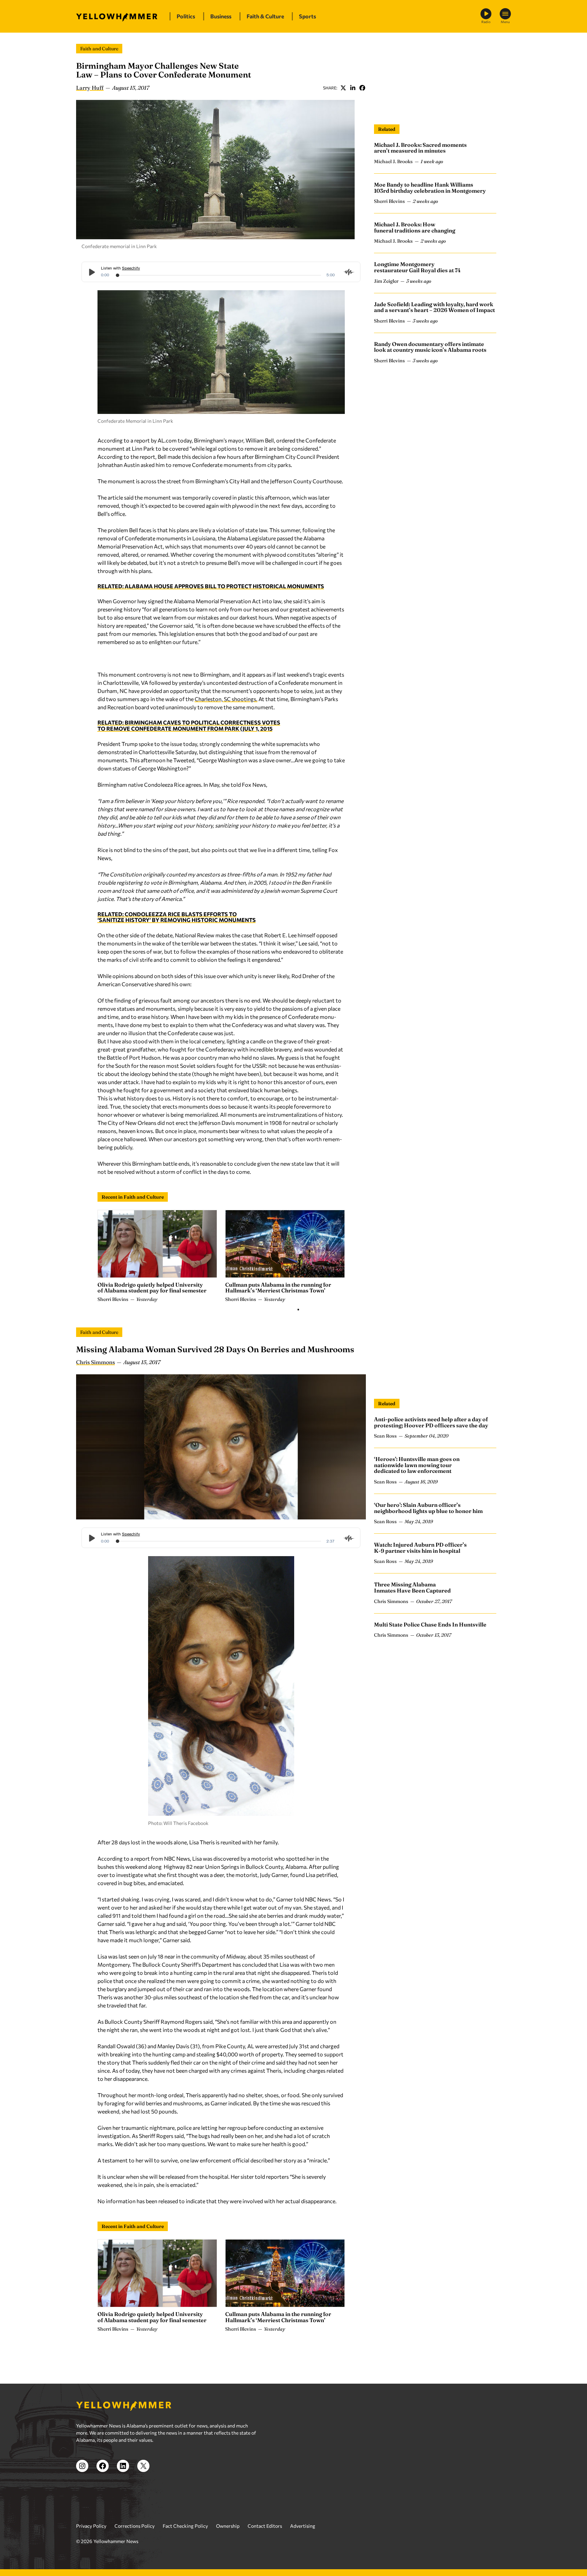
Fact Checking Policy (185, 2526)
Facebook (362, 88)
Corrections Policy (135, 2526)
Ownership (228, 2526)
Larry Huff (90, 88)
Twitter (343, 88)
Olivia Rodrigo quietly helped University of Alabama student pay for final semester (152, 1288)
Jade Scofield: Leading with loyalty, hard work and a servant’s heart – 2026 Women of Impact (434, 307)
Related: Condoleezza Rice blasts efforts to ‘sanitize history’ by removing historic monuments (177, 917)
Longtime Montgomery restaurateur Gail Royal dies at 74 (417, 267)
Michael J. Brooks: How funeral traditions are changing (415, 227)
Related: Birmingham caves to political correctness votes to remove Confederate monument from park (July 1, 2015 (189, 725)
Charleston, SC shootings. (226, 699)
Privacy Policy (91, 2526)
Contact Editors (265, 2526)
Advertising (303, 2526)
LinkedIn (353, 88)
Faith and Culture (99, 49)
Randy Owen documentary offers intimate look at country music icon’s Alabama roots (430, 347)
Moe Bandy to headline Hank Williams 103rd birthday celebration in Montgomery (430, 188)
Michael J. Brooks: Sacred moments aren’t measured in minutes (420, 148)
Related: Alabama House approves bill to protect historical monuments (211, 586)
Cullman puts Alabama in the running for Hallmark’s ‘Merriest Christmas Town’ (278, 1288)
